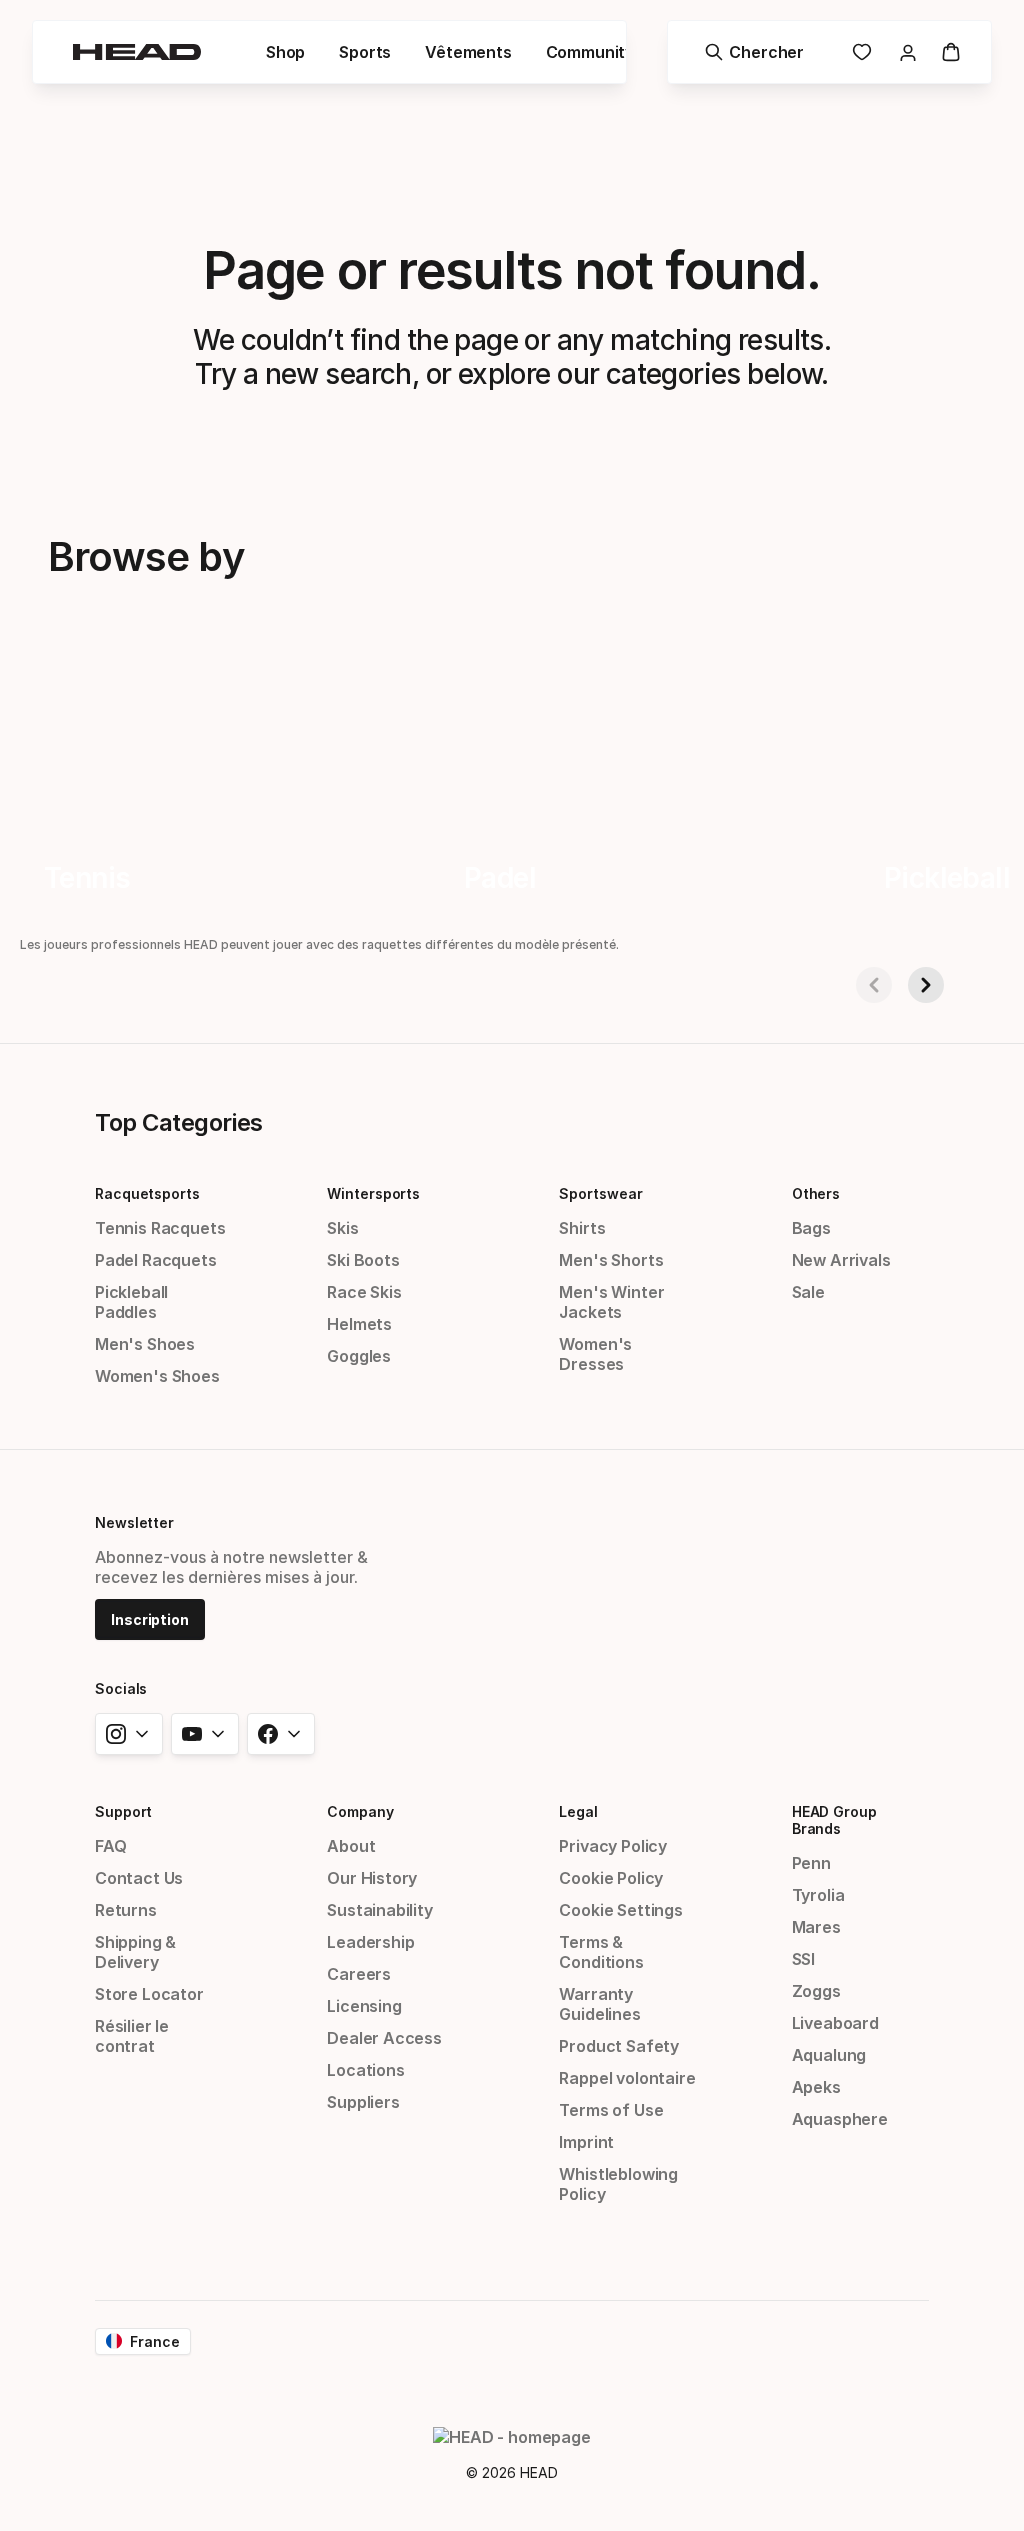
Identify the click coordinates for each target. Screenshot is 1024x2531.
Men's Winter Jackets (611, 1302)
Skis (342, 1228)
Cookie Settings (620, 1910)
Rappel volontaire (627, 2078)
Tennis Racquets (160, 1228)
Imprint (586, 2142)
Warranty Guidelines (599, 2004)
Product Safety (619, 2046)
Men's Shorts (611, 1260)
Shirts (582, 1228)
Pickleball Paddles (131, 1302)
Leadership (370, 1942)
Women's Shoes (157, 1376)
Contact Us (139, 1878)
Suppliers (363, 2102)
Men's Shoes (145, 1344)
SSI (803, 1959)
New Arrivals (841, 1260)
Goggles (359, 1356)
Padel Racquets (156, 1260)
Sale (808, 1292)
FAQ (110, 1846)
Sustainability (380, 1910)
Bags (811, 1228)
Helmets (359, 1324)
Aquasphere (840, 2119)
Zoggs (816, 1991)
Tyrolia (818, 1895)
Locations (365, 2070)
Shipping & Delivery (135, 1952)
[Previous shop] (874, 985)
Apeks (816, 2087)
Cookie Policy (611, 1878)
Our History (372, 1878)
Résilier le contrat (132, 2036)
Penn (811, 1863)
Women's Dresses (595, 1354)
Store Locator (149, 1994)
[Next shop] (926, 985)
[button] (285, 52)
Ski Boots (363, 1260)
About (351, 1846)
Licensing (364, 2006)
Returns (126, 1910)
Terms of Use (611, 2110)
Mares (816, 1927)
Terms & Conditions (601, 1952)
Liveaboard (835, 2023)
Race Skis (364, 1292)
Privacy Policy (613, 1846)
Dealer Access (384, 2038)
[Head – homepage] (137, 52)
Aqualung (829, 2055)
